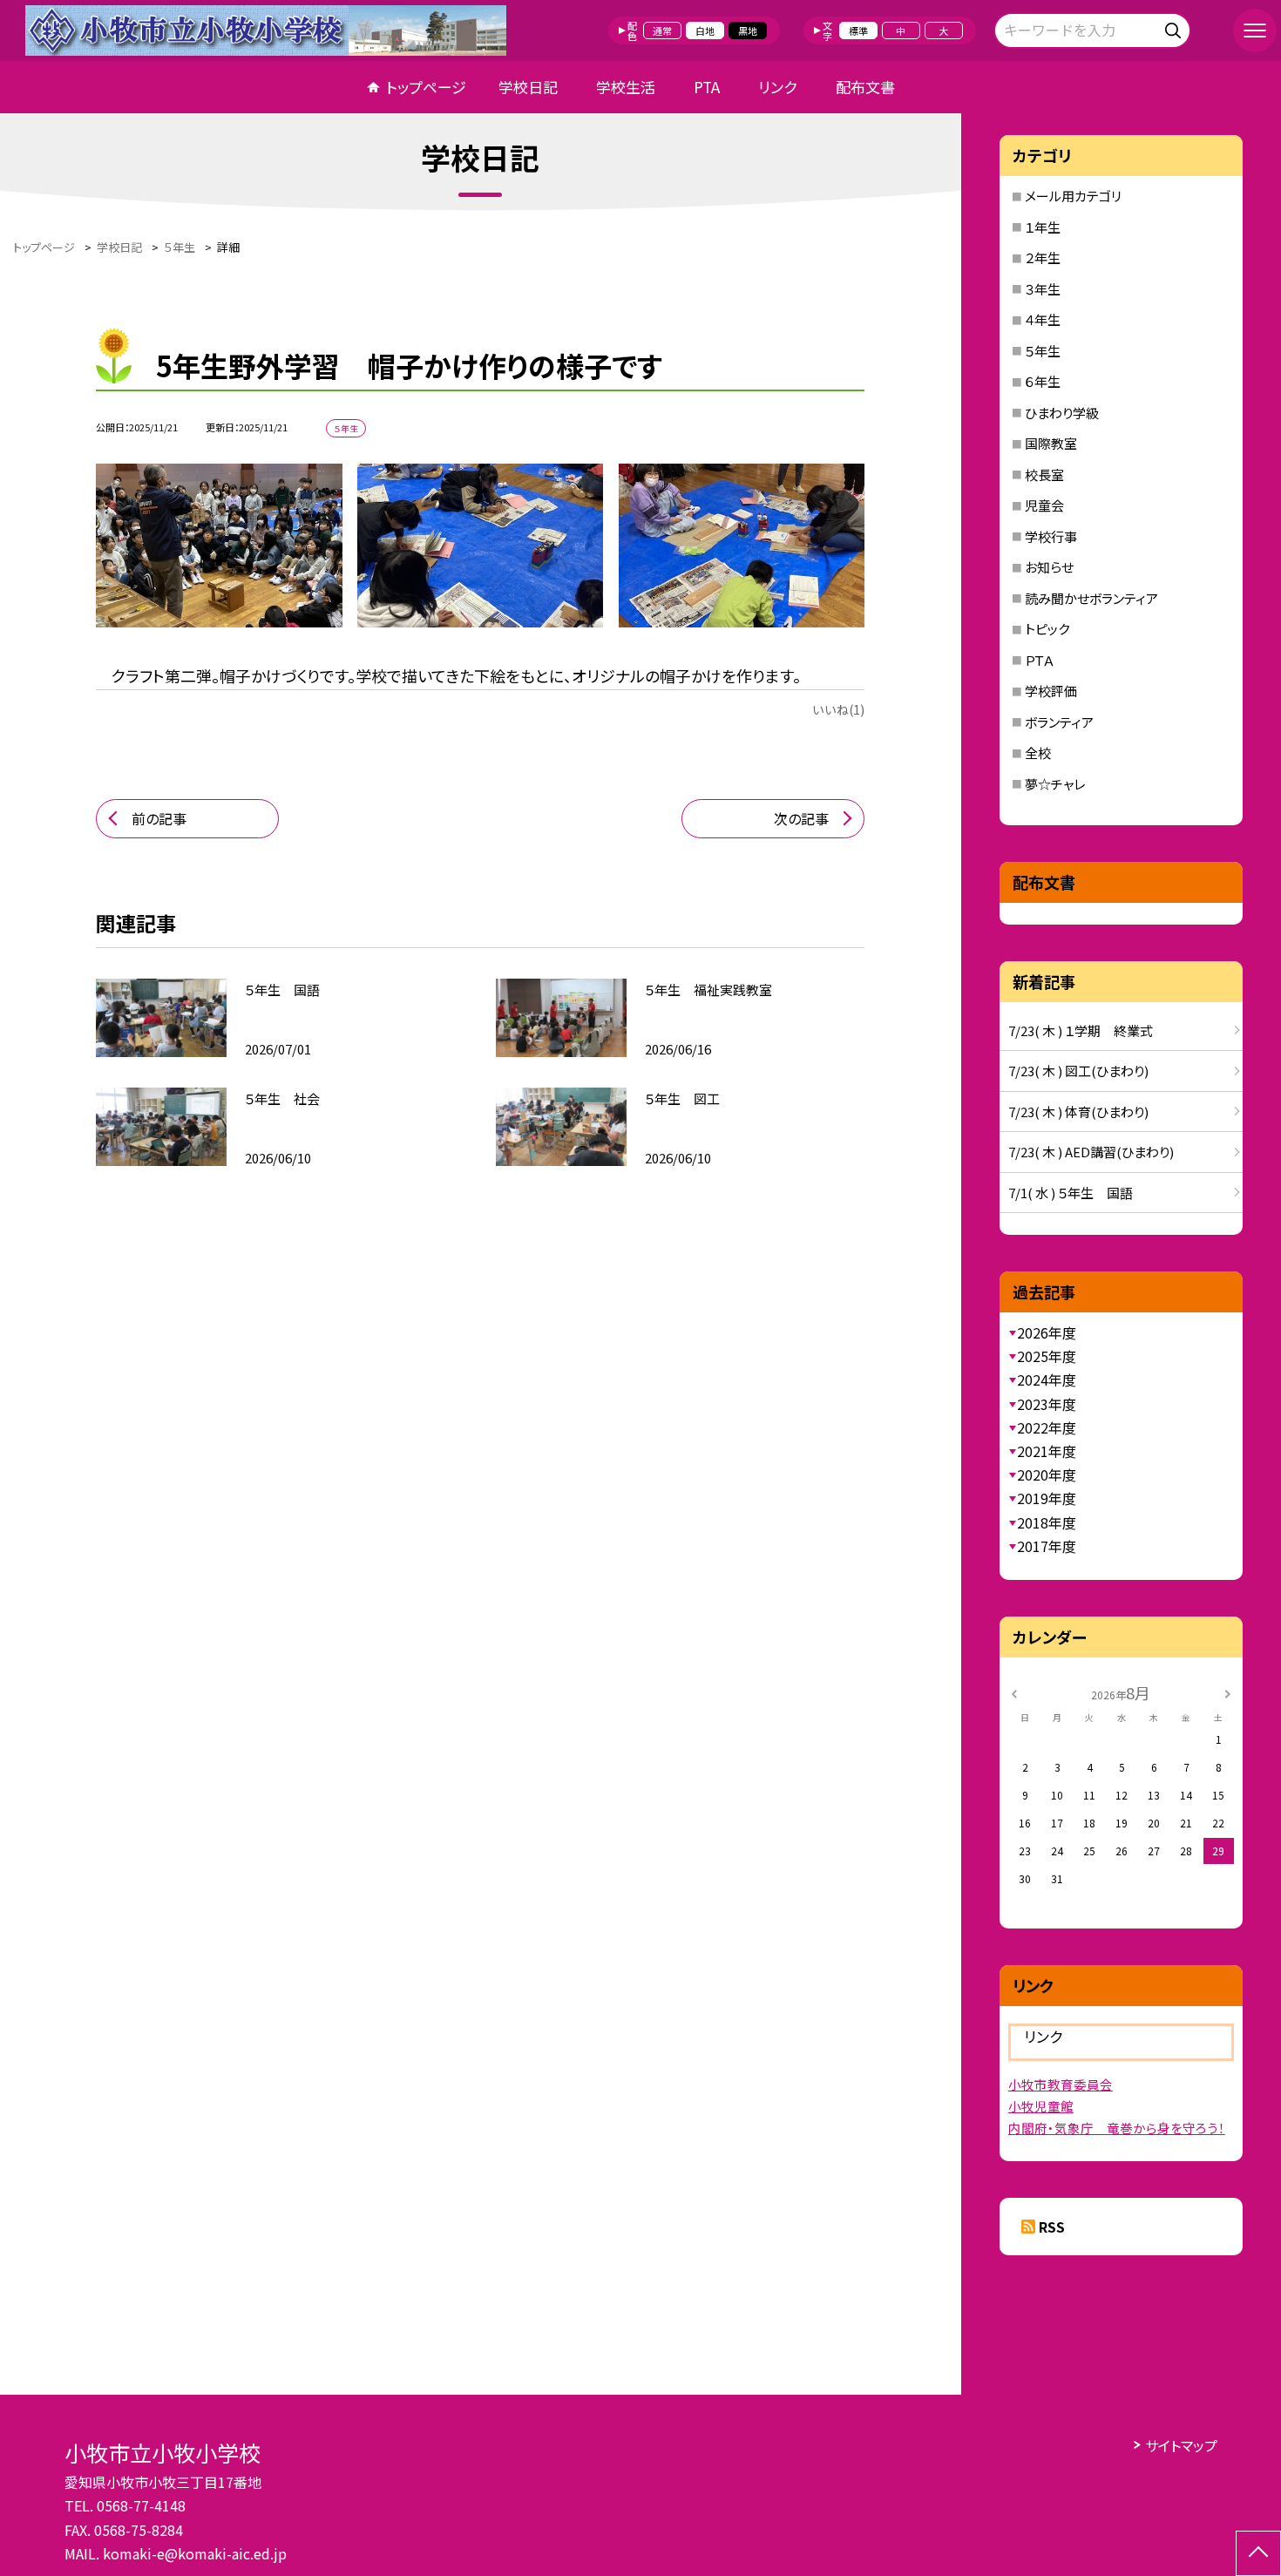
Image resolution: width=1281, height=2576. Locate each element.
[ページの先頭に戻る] (1258, 2553)
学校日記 (528, 87)
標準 (858, 31)
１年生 (1043, 227)
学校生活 (626, 87)
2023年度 (1047, 1404)
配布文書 (865, 87)
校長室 (1044, 475)
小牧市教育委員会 (1061, 2084)
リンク (777, 87)
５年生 (1043, 351)
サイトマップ (1181, 2445)
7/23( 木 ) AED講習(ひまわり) (1091, 1152)
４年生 (1043, 319)
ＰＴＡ (1040, 660)
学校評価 (1051, 691)
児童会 (1044, 505)
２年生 (1043, 258)
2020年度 (1047, 1474)
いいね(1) (838, 709)
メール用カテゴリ (1073, 196)
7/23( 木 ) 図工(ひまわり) (1078, 1071)
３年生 (1043, 289)
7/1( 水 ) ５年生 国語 (1071, 1193)
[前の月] (1014, 1692)
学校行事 (1051, 536)
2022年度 (1047, 1427)
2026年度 (1047, 1332)
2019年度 (1047, 1498)
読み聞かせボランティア (1091, 598)
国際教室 (1051, 443)
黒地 (748, 31)
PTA (707, 87)
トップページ (426, 87)
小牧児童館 (1041, 2106)
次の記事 (801, 818)
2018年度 (1047, 1522)
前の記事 (159, 818)
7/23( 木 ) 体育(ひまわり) (1078, 1112)
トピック (1047, 629)
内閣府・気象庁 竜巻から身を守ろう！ (1117, 2128)
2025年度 (1047, 1356)
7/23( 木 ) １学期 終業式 (1081, 1030)
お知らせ (1049, 567)
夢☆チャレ (1055, 784)
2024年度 (1047, 1380)
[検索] (1175, 27)
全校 (1038, 752)
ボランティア (1059, 722)
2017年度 (1047, 1546)
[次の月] (1227, 1692)
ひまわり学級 (1062, 413)
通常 (662, 31)
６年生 (1043, 381)
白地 (705, 31)
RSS (1052, 2227)
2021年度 (1047, 1451)
